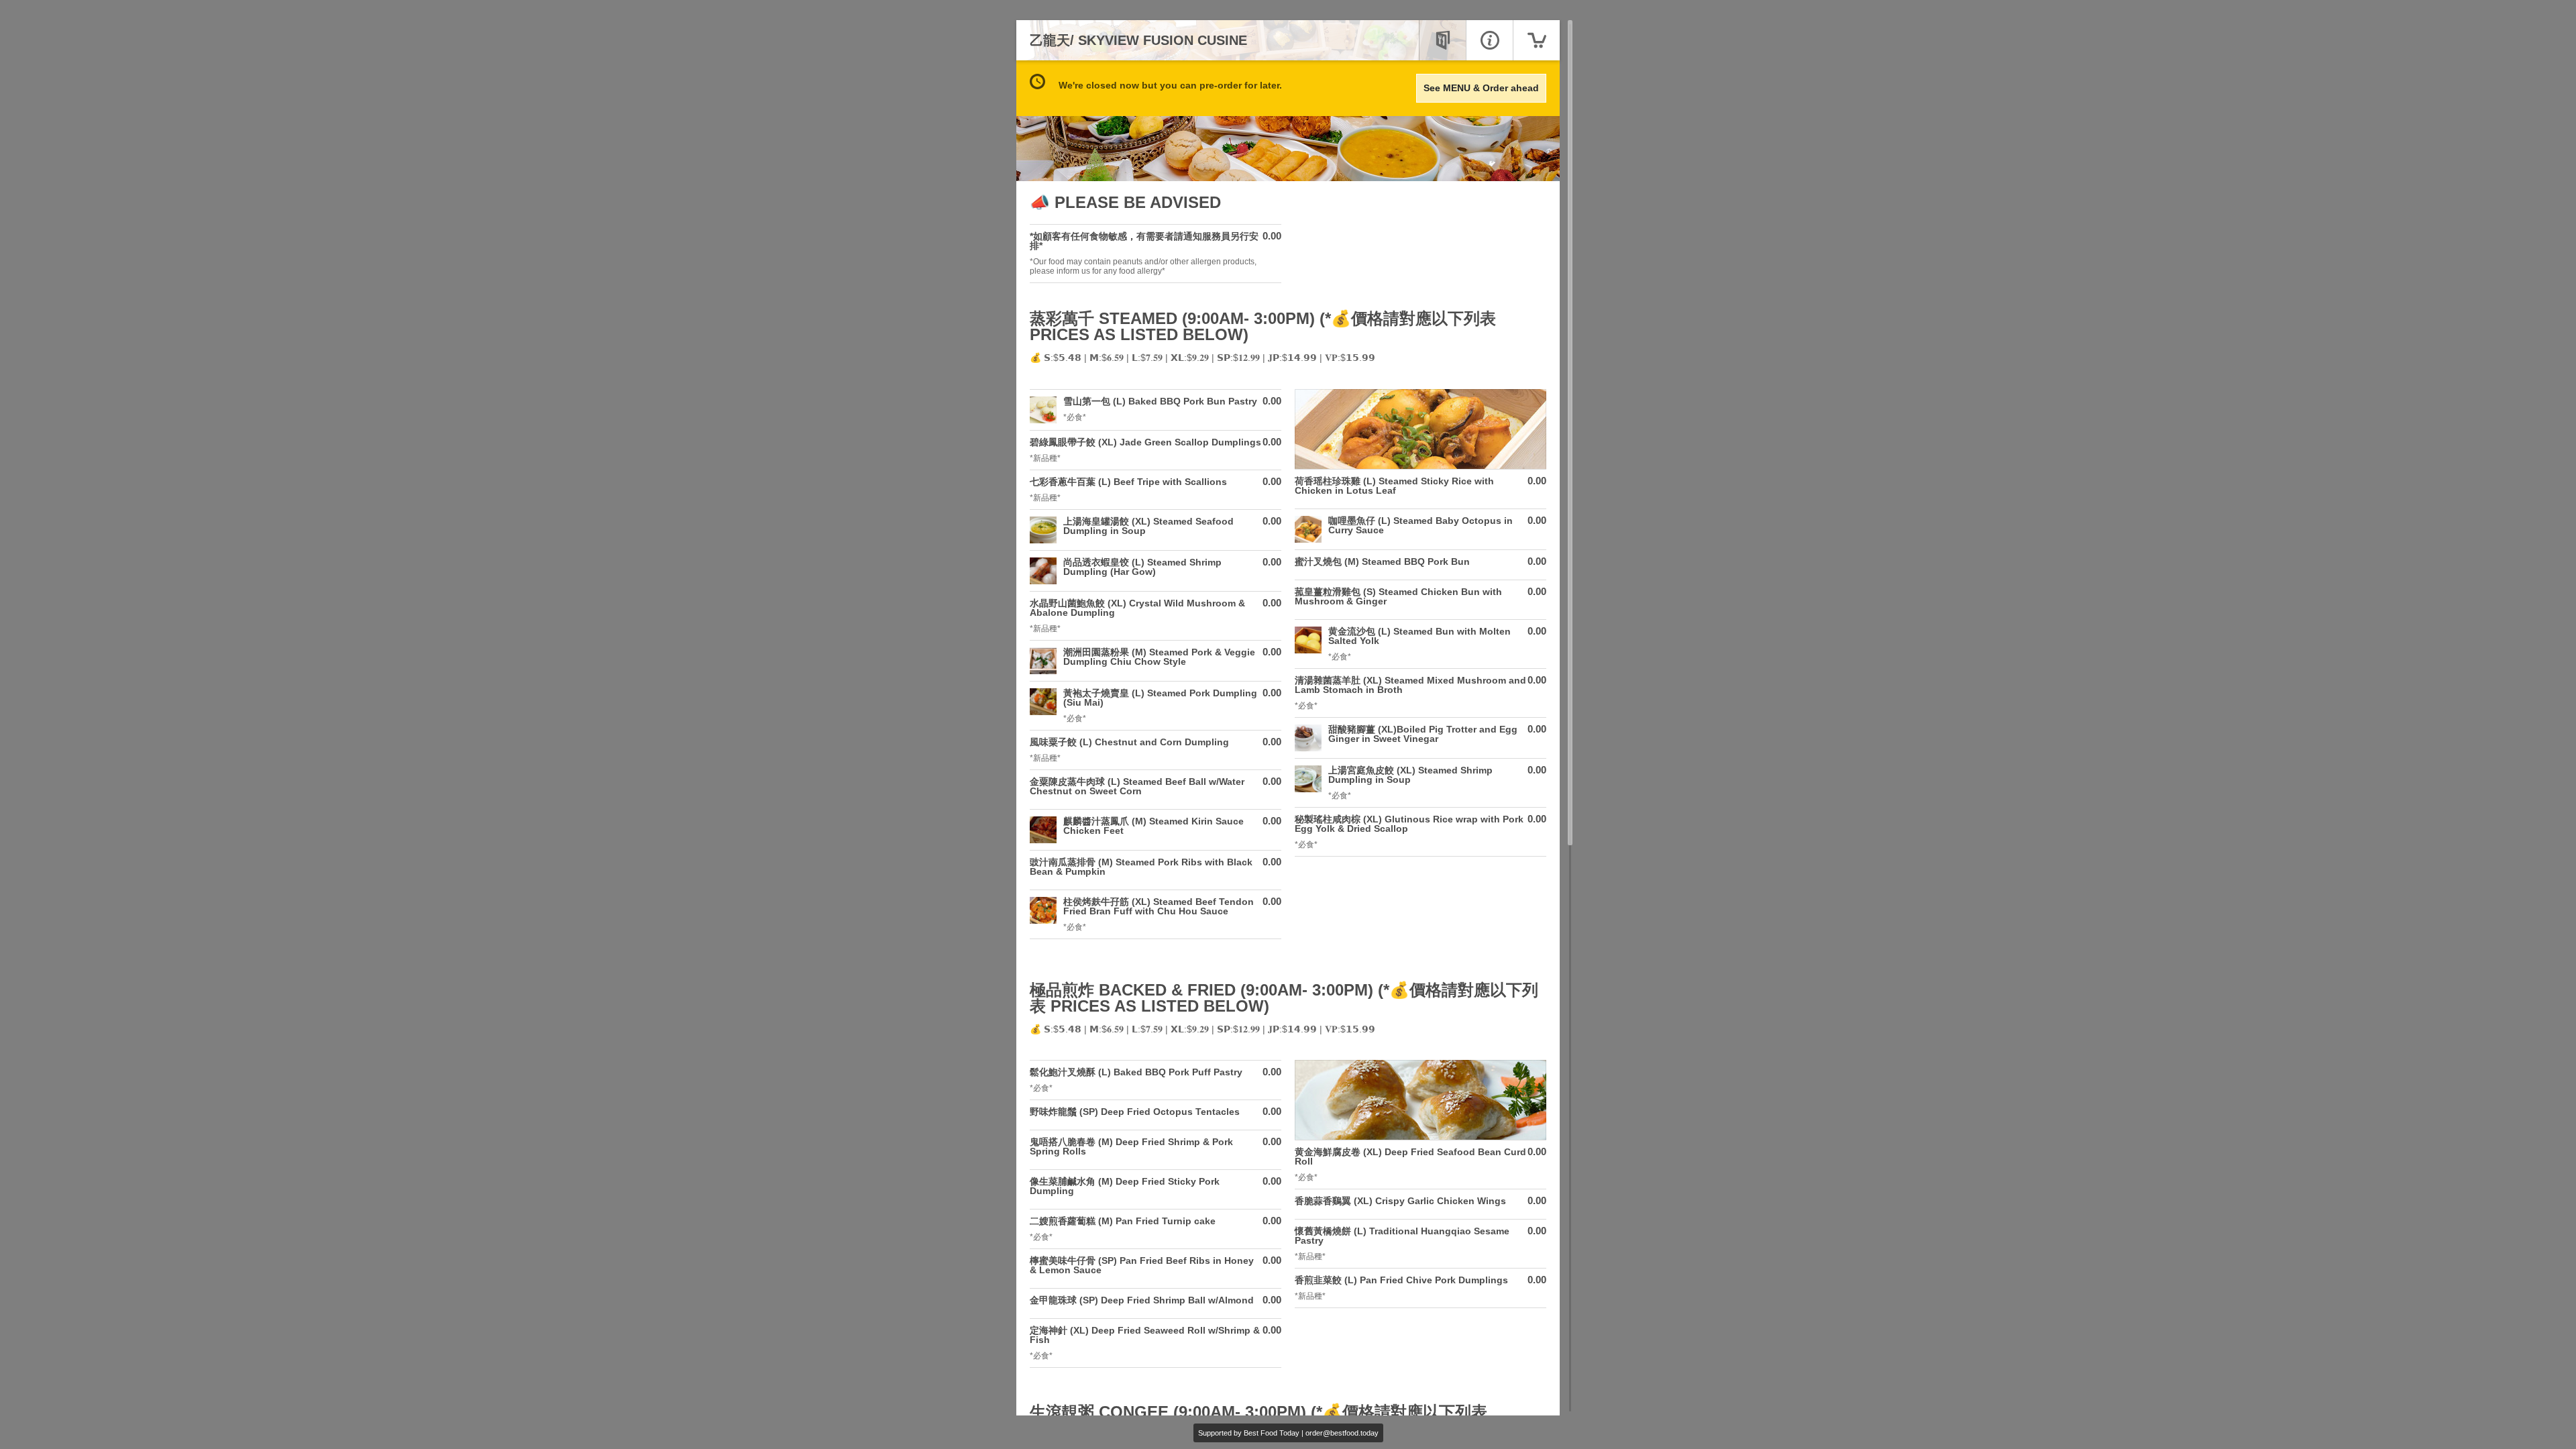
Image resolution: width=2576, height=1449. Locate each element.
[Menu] (1442, 40)
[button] (1156, 254)
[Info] (1489, 40)
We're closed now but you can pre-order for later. (1170, 85)
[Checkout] (1536, 40)
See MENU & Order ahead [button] (1481, 88)
